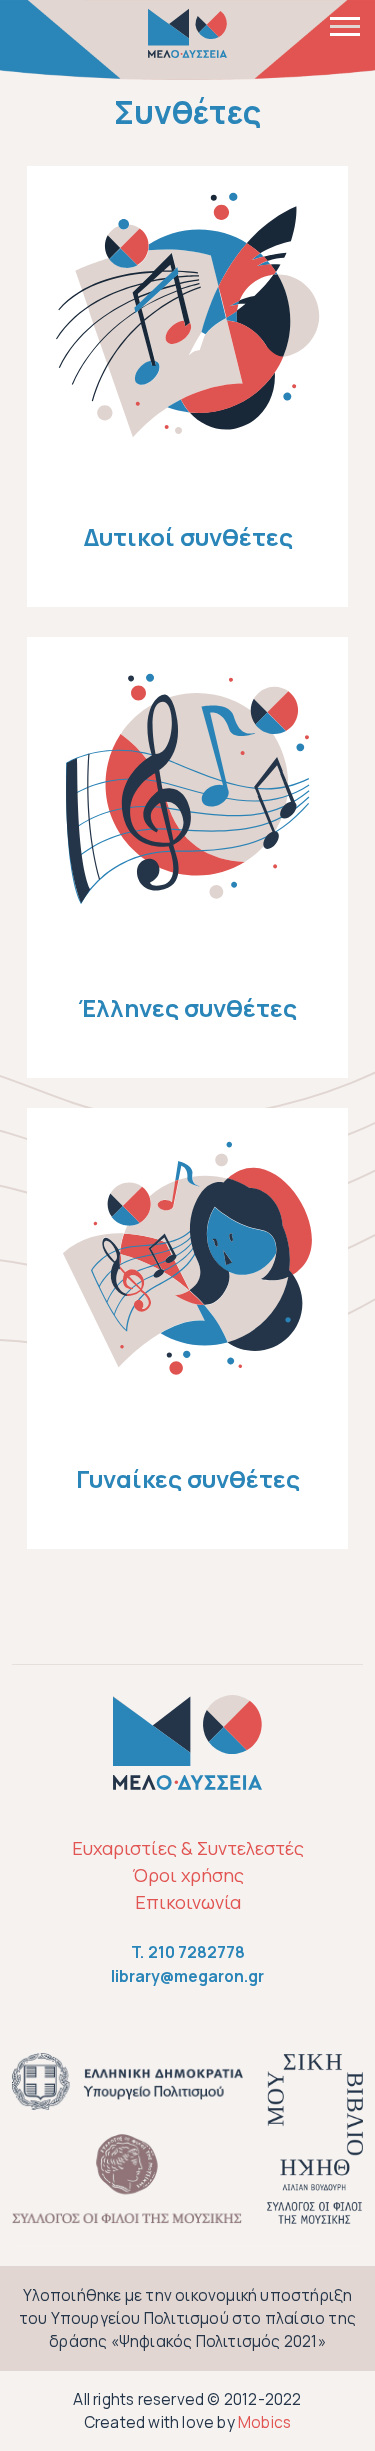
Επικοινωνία (188, 1902)
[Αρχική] (188, 33)
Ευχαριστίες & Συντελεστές (188, 1848)
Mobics (264, 2422)
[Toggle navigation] (345, 25)
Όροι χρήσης (188, 1875)
